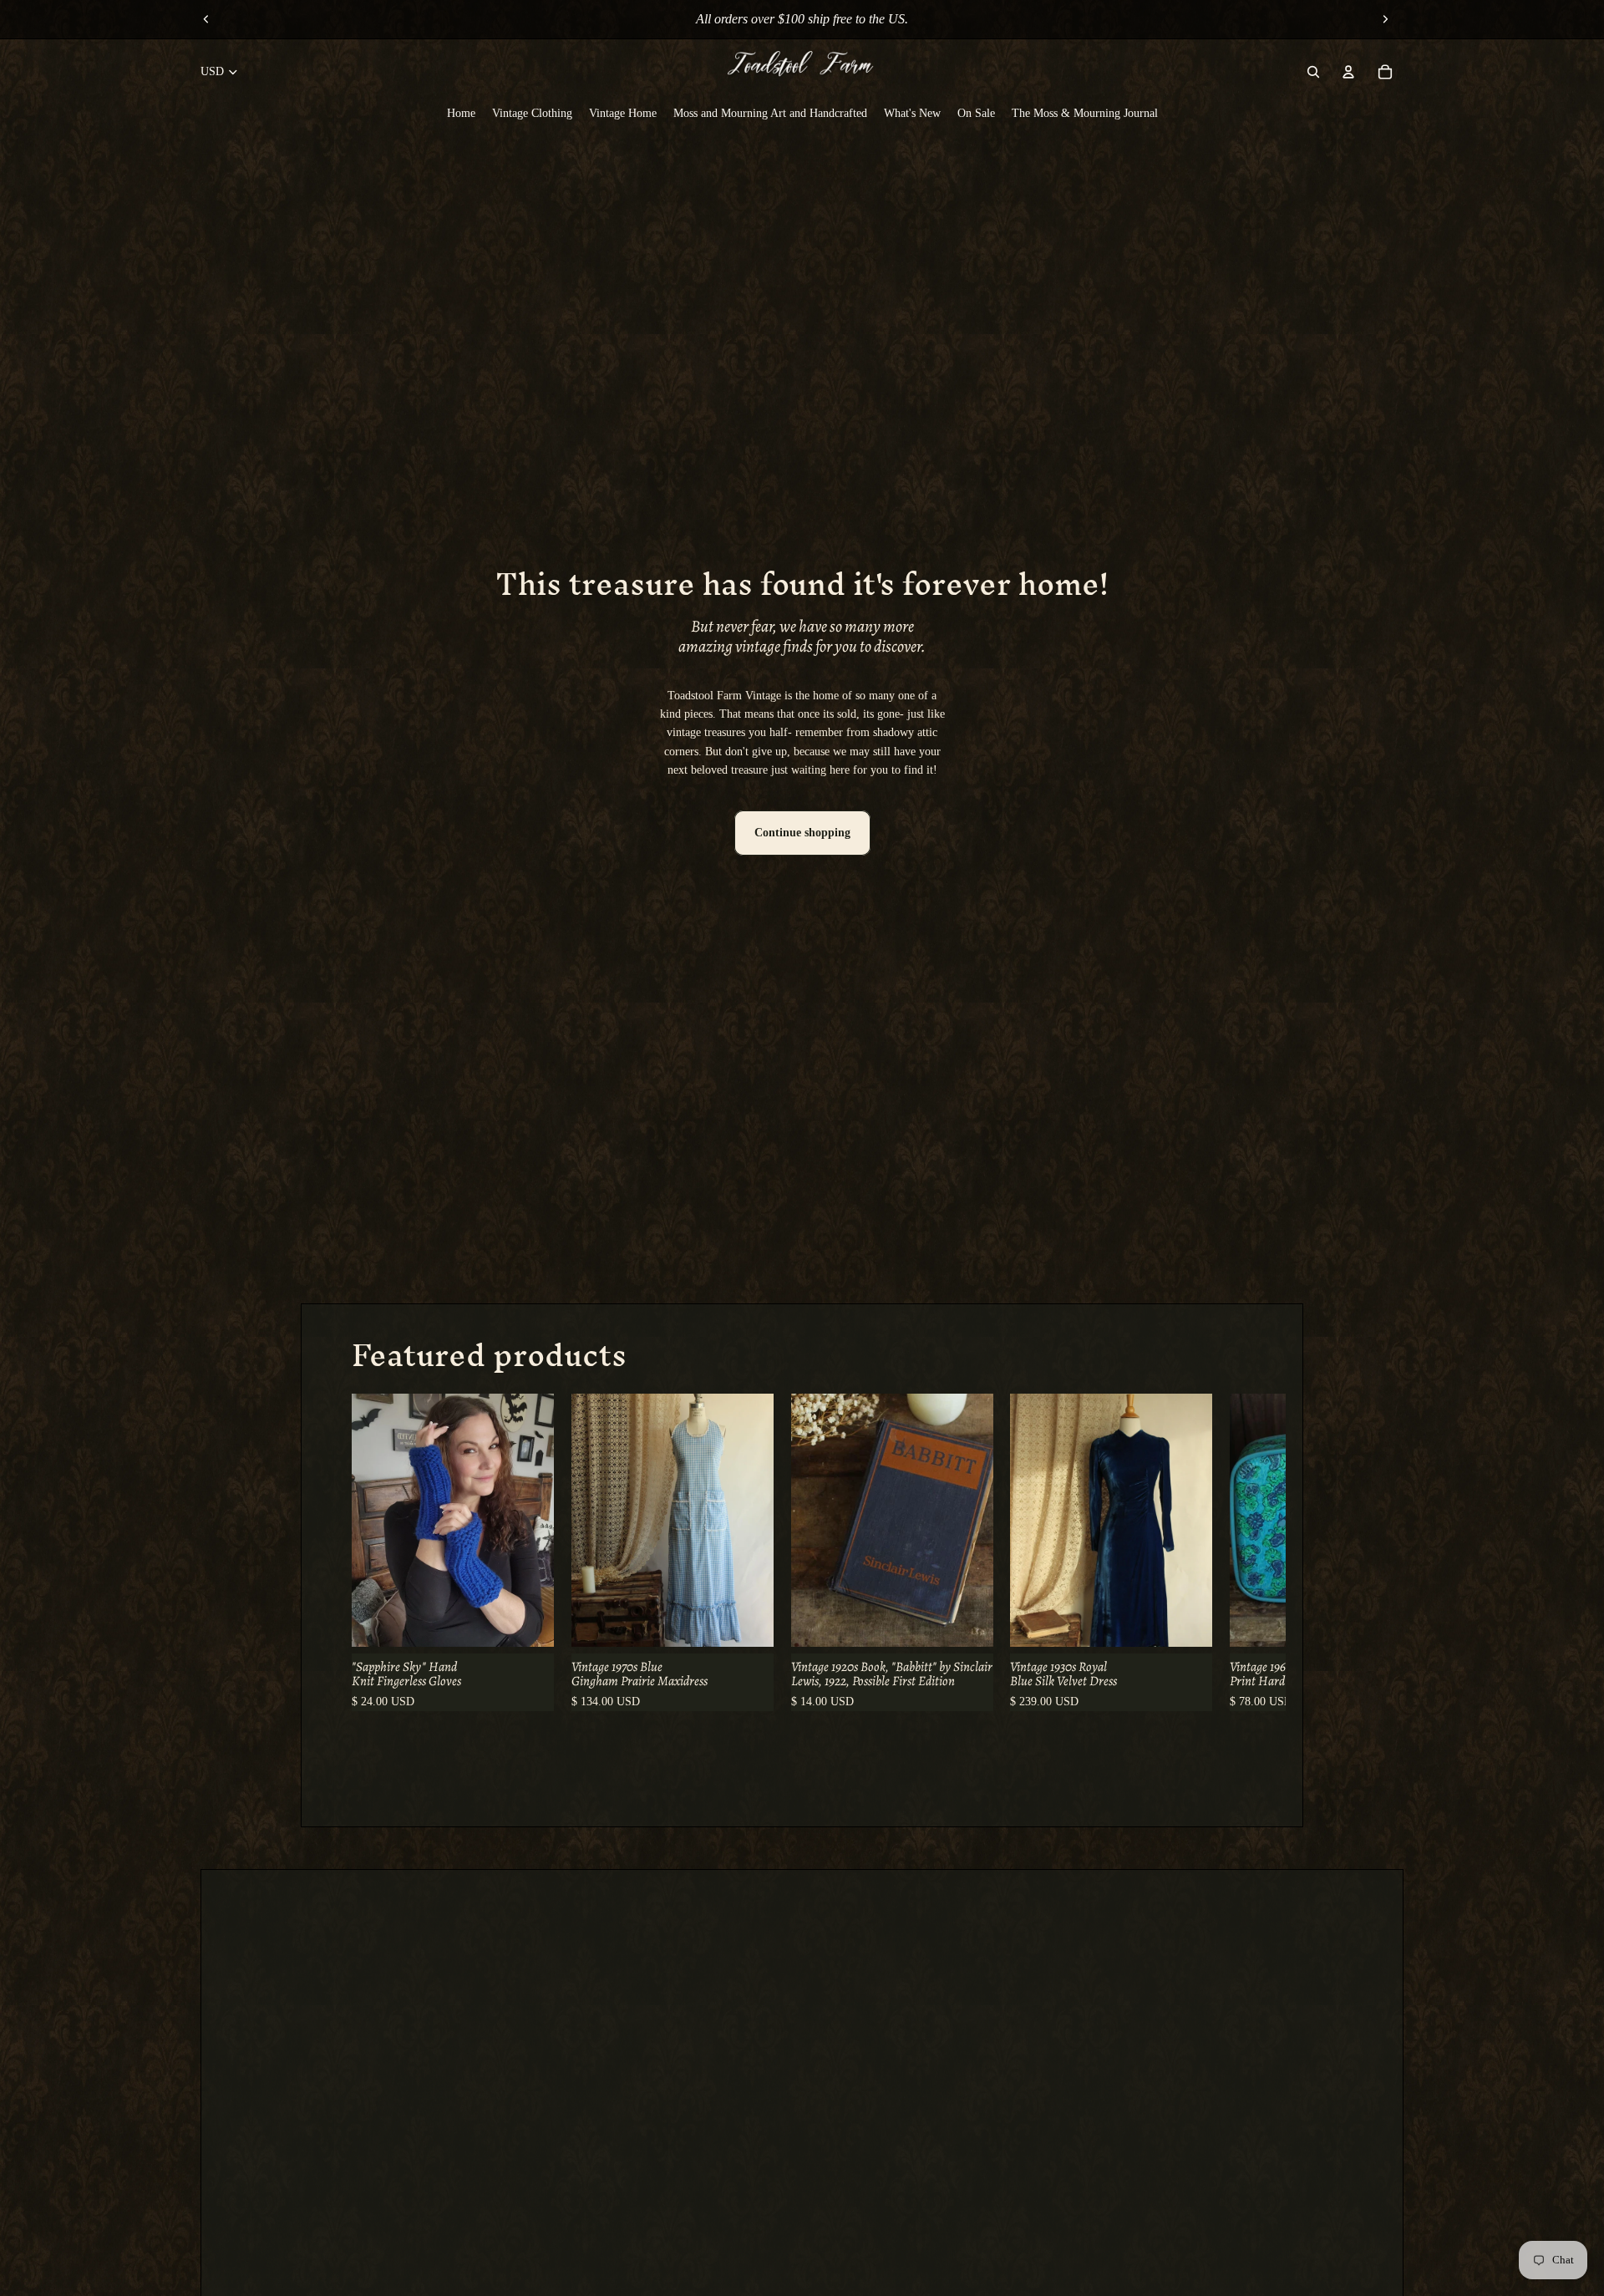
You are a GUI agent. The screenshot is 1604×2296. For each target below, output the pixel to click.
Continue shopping (802, 833)
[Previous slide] (206, 19)
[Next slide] (1385, 19)
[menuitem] (461, 114)
